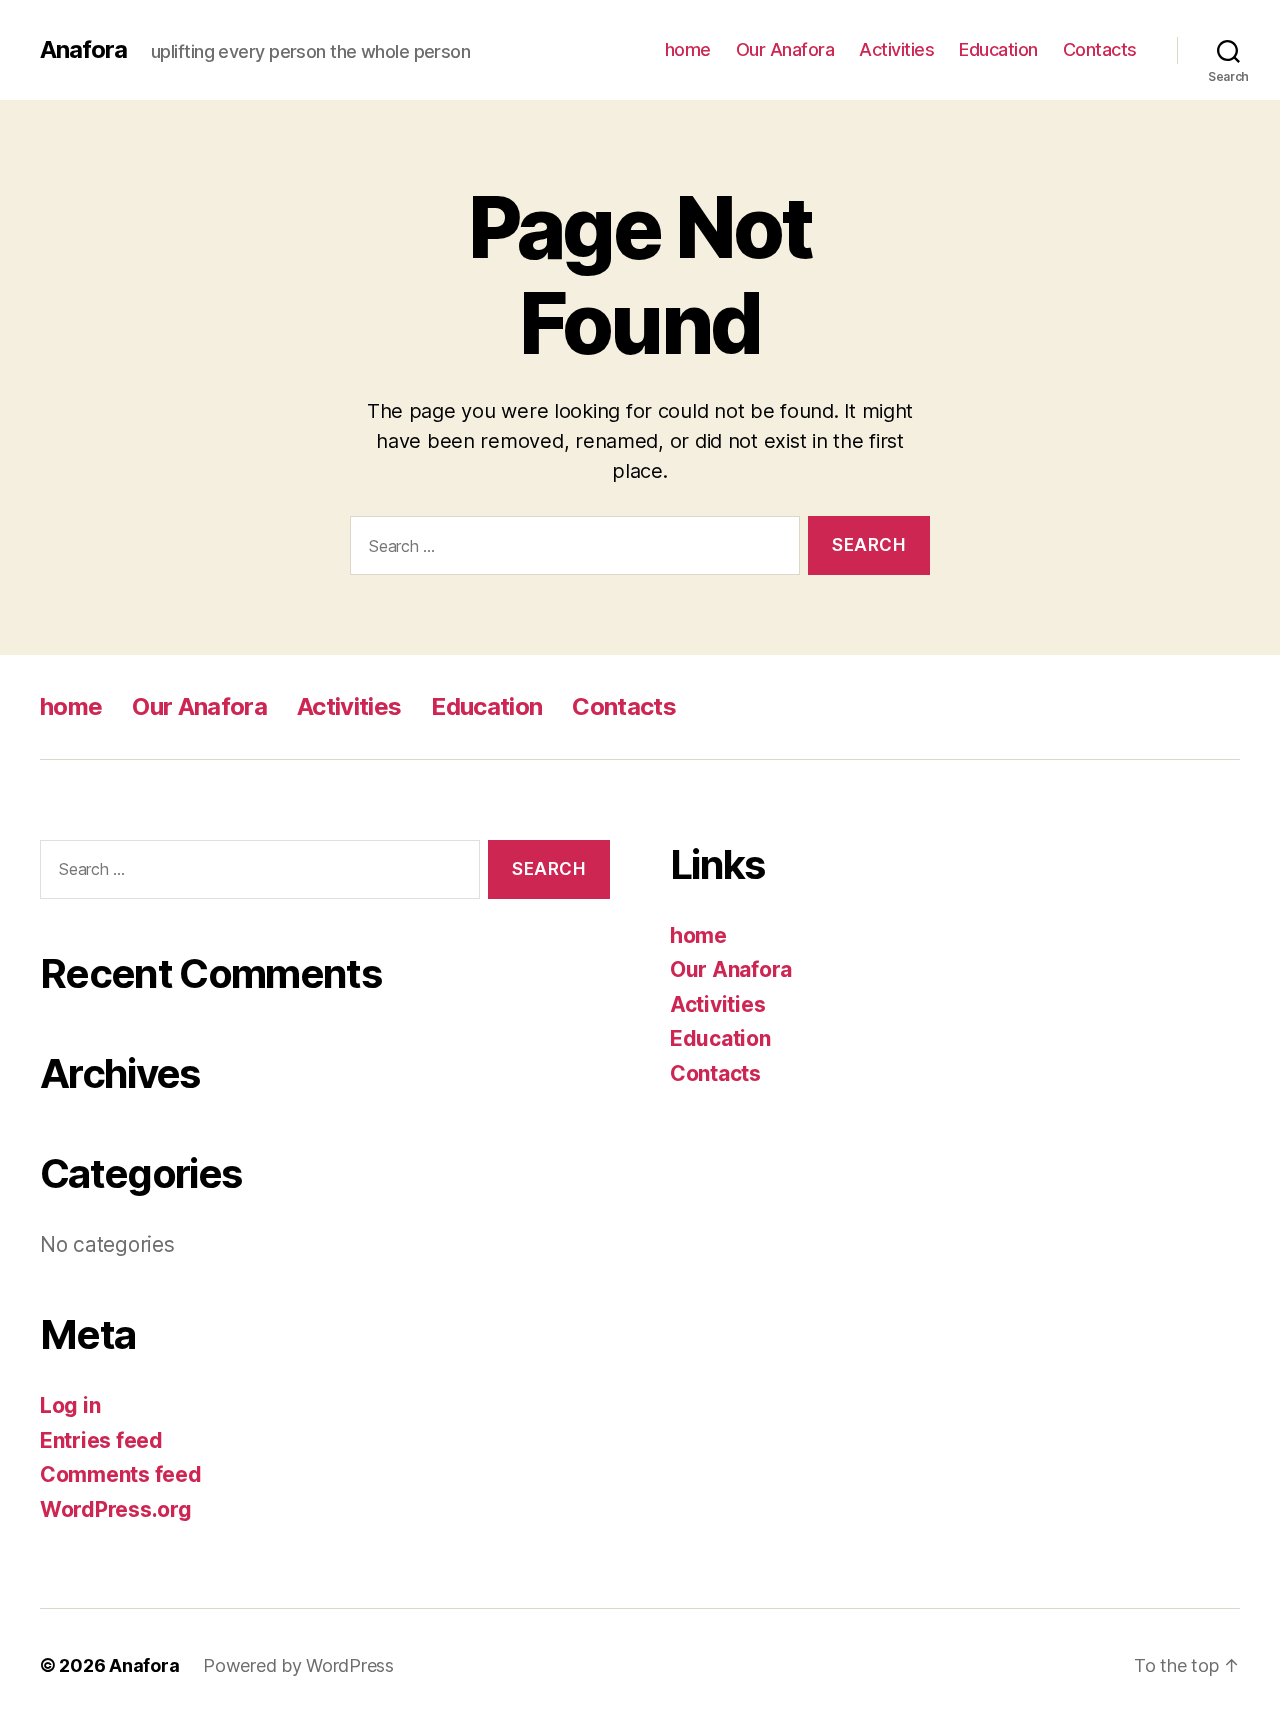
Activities (896, 49)
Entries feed (101, 1440)
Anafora (83, 50)
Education (998, 49)
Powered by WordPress (298, 1665)
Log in (70, 1405)
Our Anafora (785, 49)
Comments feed (121, 1474)
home (688, 49)
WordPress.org (116, 1509)
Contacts (1100, 49)
